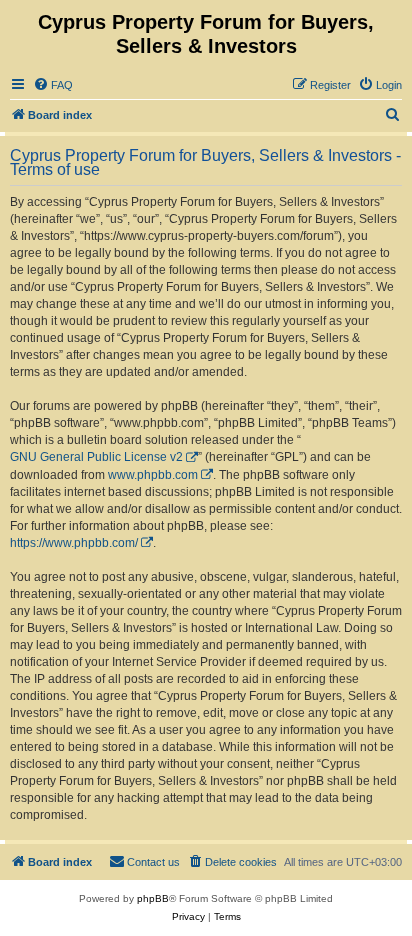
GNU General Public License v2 (96, 457)
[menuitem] (53, 85)
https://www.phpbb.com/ (74, 543)
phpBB (153, 898)
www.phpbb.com (153, 475)
